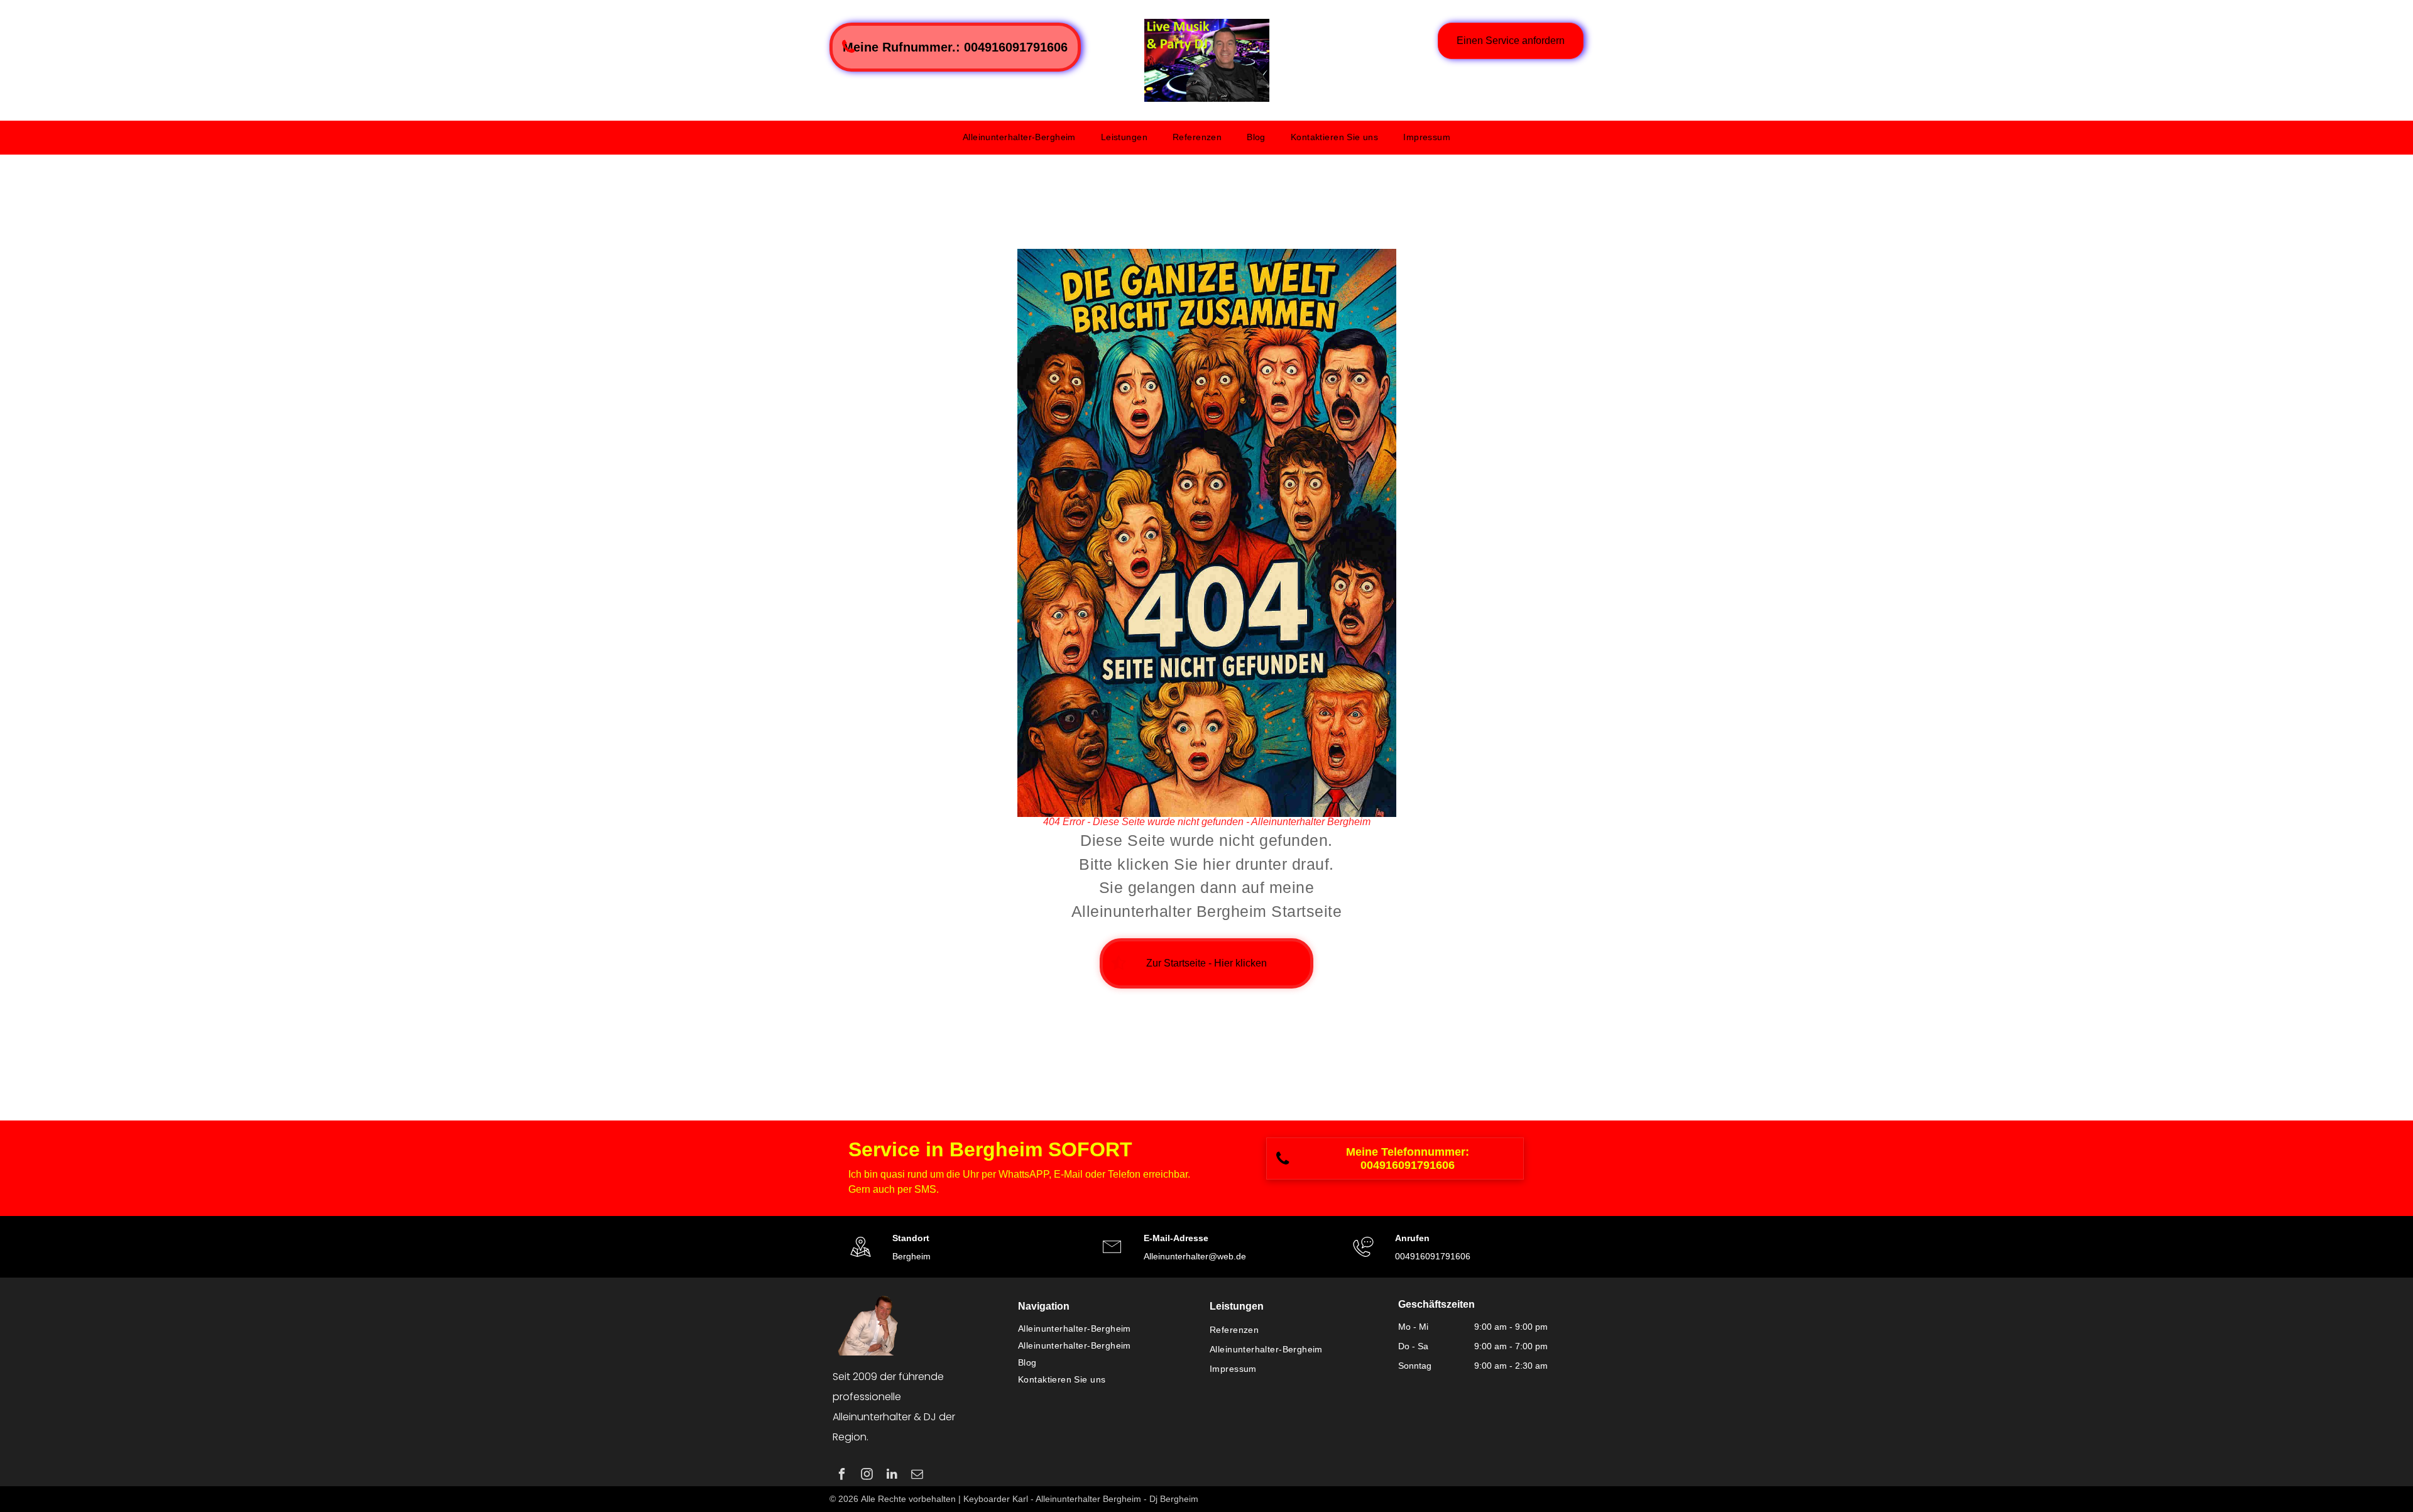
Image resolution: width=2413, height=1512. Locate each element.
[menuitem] (1019, 137)
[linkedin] (892, 1476)
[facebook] (842, 1476)
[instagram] (867, 1476)
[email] (917, 1476)
